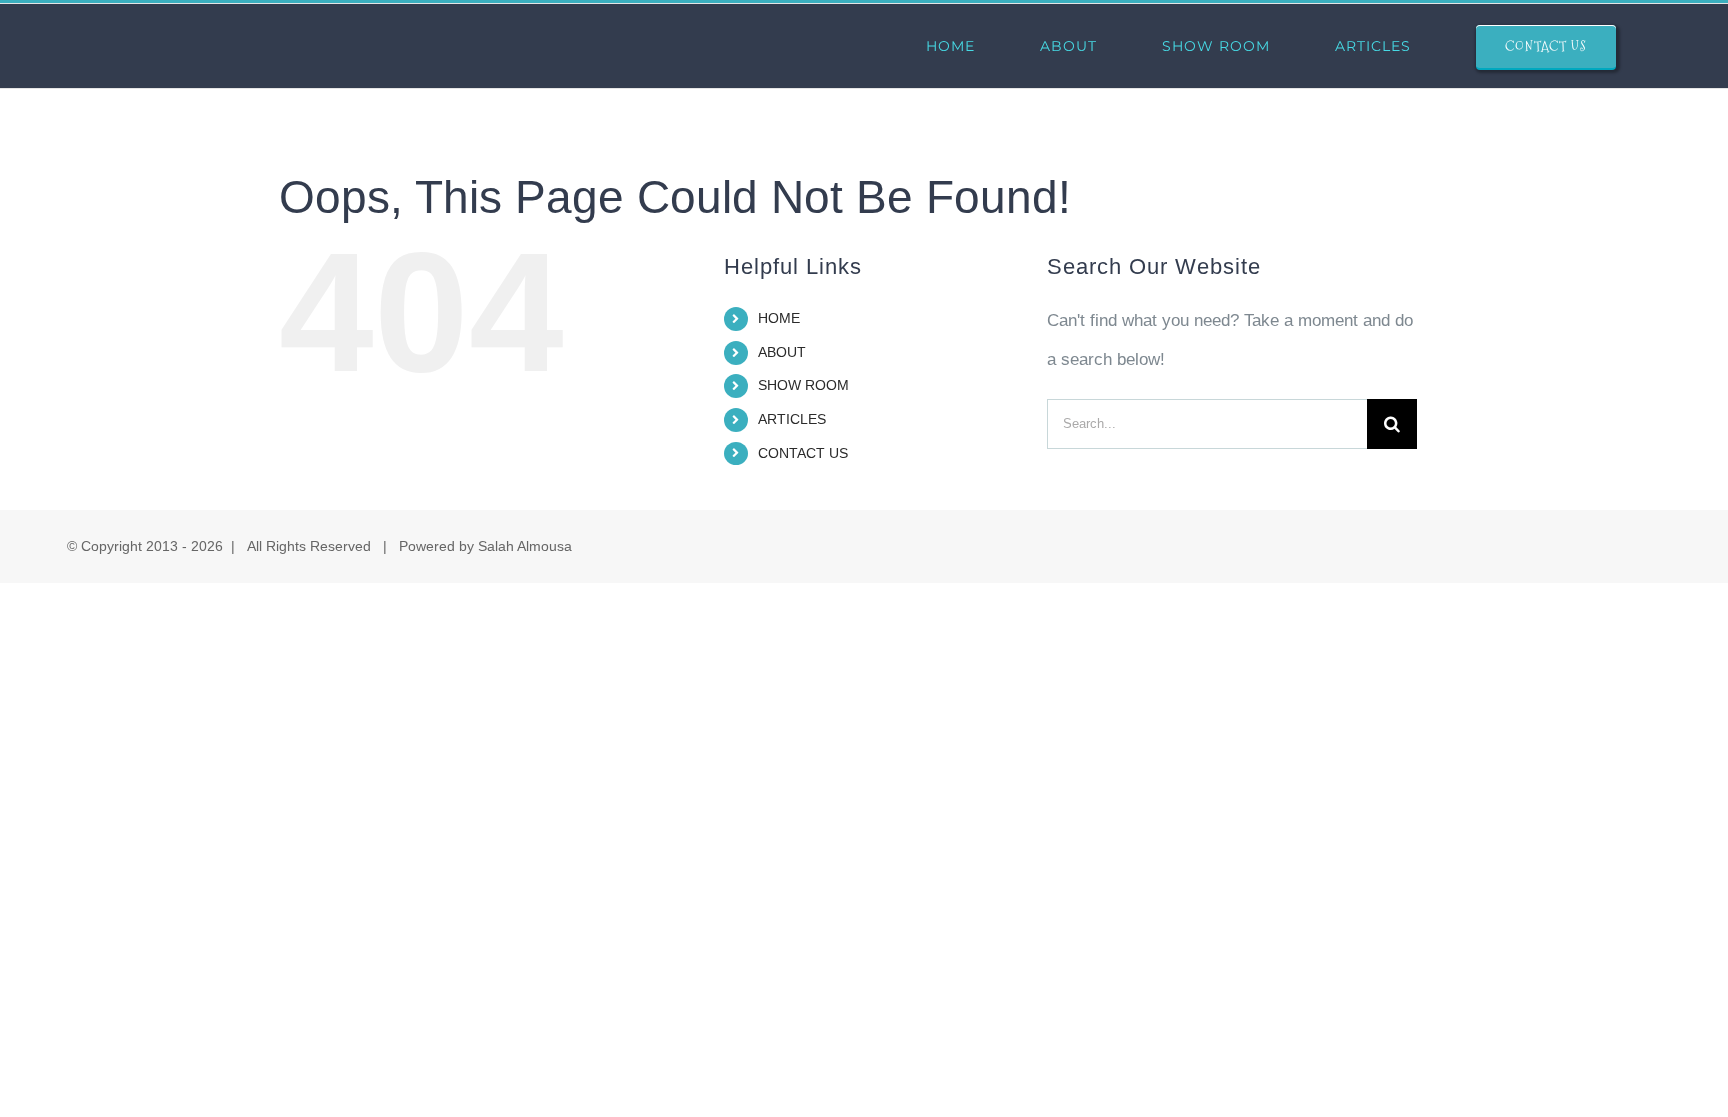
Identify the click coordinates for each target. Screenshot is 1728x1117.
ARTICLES (792, 419)
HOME (779, 318)
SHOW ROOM (803, 385)
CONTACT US (803, 453)
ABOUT (782, 352)
